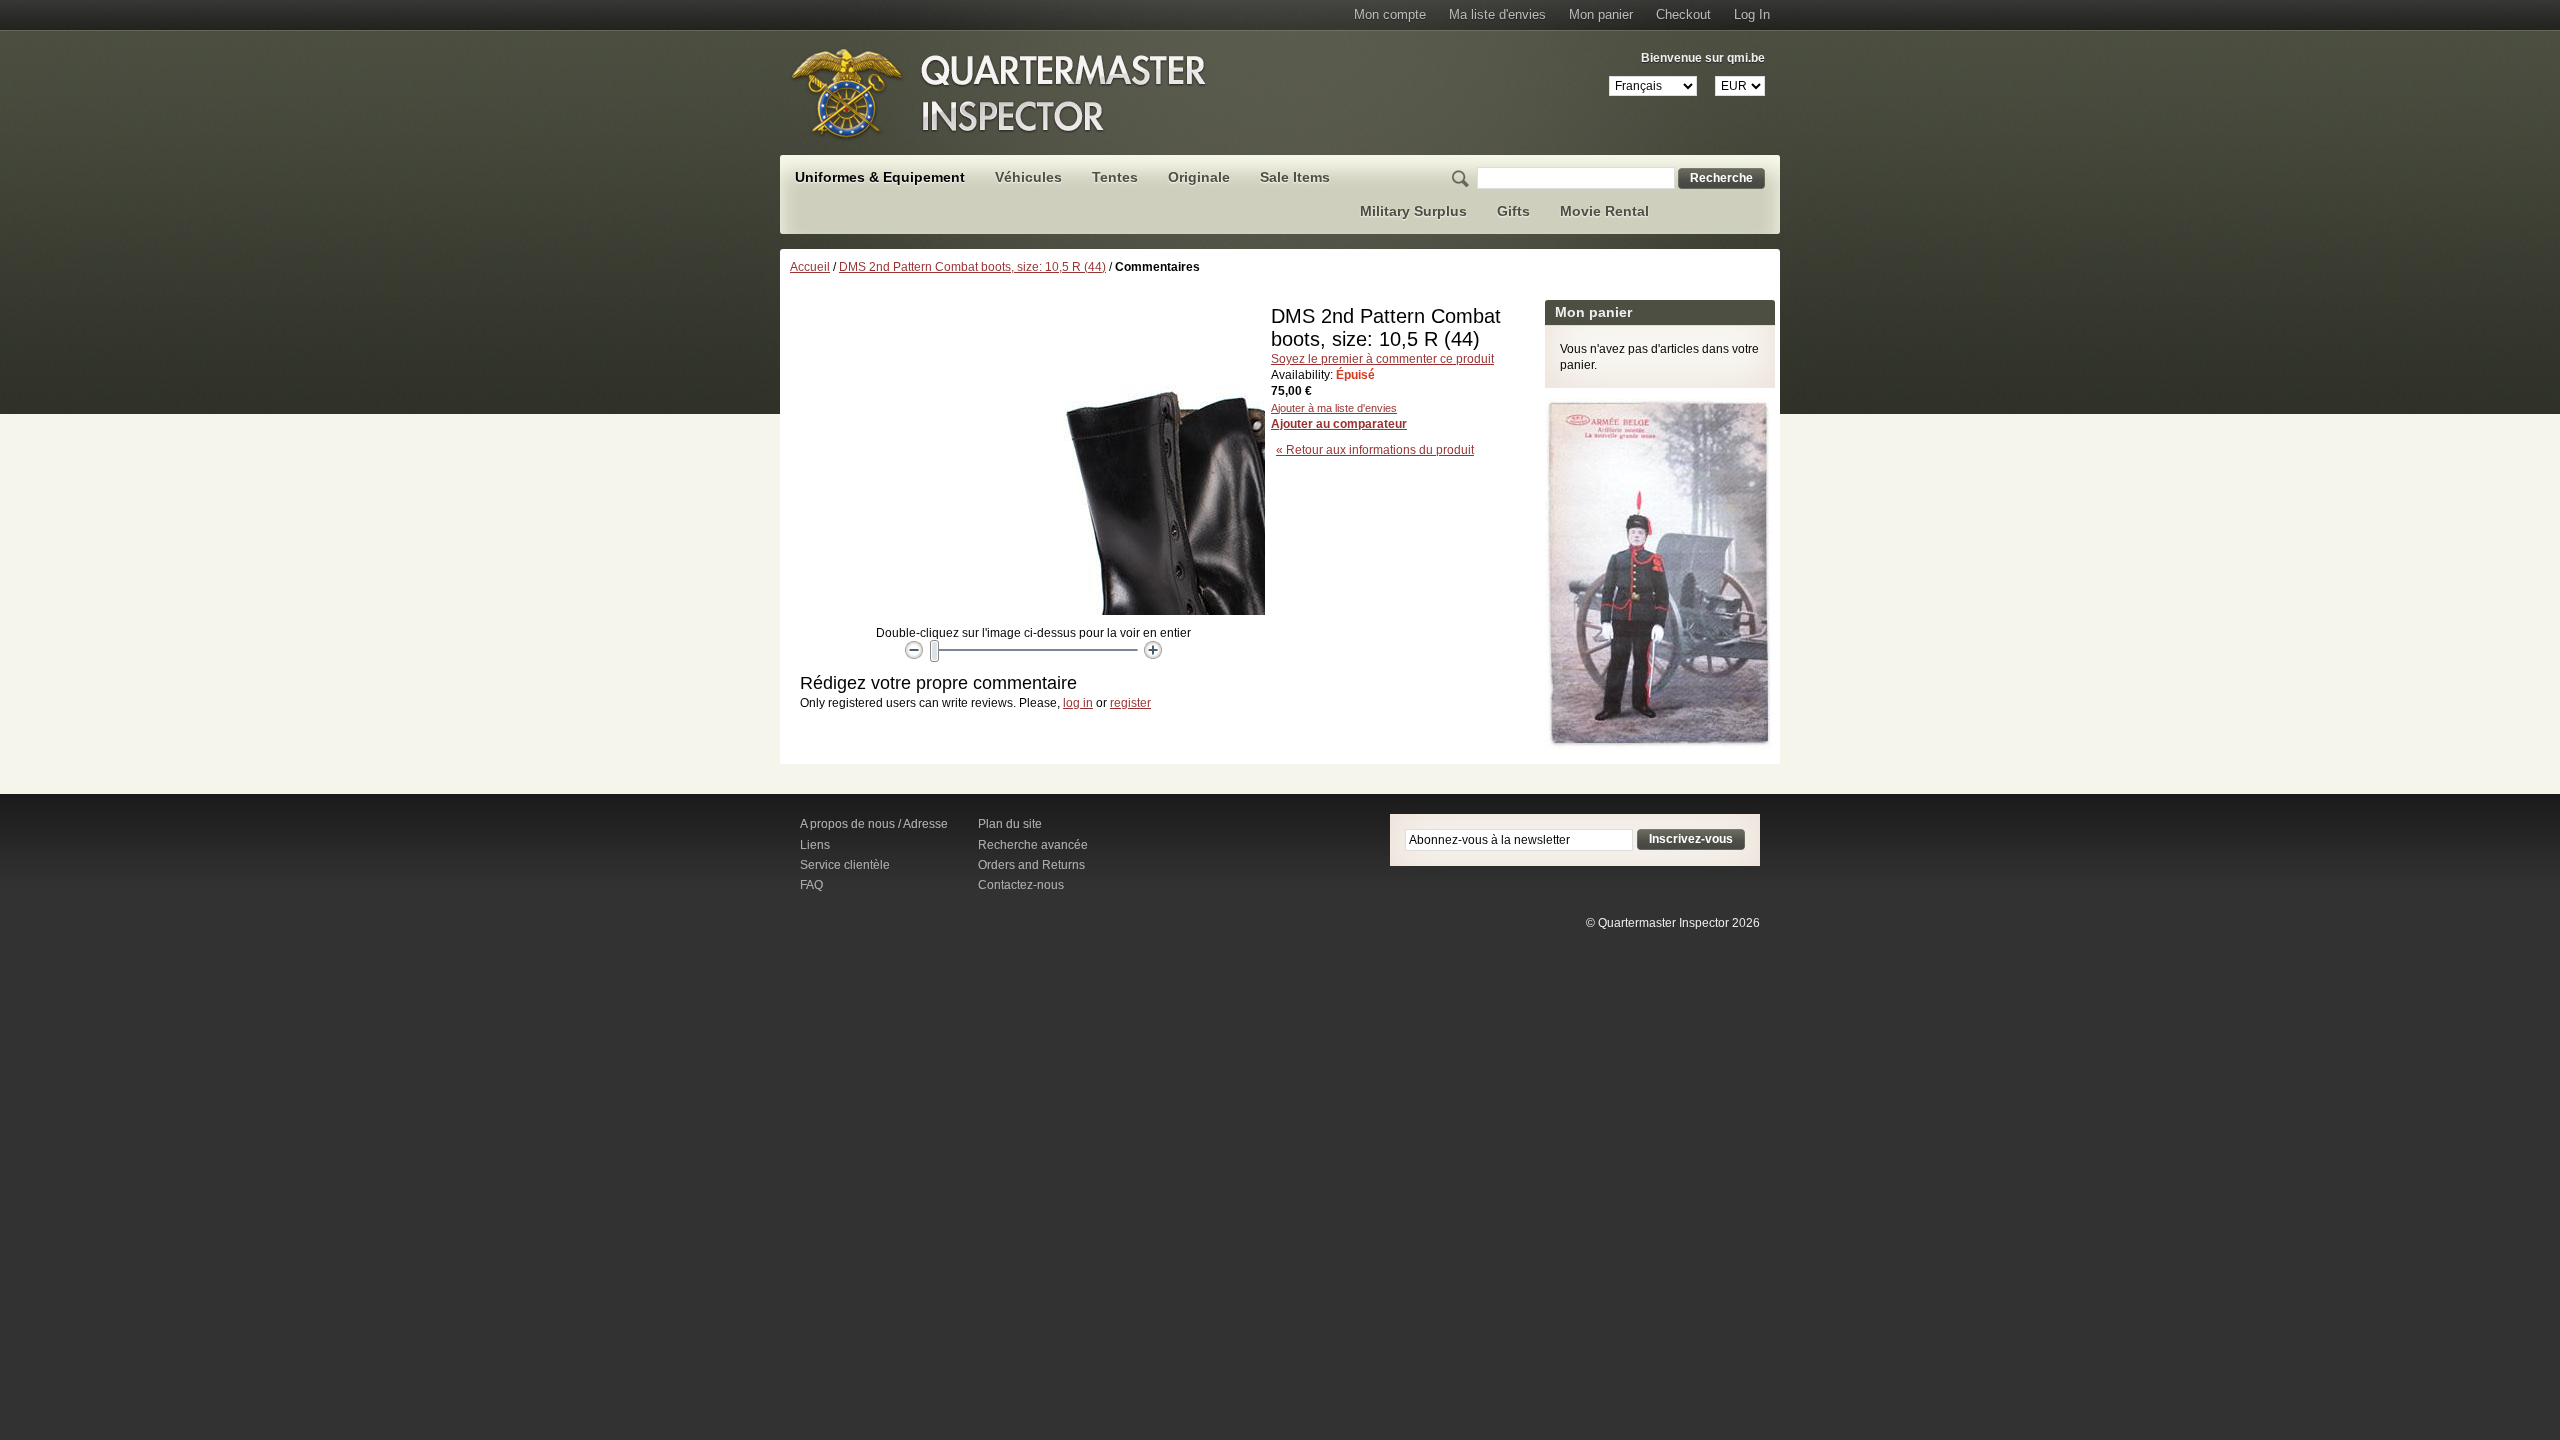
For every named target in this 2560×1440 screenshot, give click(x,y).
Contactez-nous (1021, 885)
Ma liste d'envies (1497, 14)
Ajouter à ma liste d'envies (1334, 408)
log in (1078, 703)
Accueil (810, 267)
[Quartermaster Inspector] (1000, 93)
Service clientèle (845, 865)
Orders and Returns (1031, 865)
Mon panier (1601, 14)
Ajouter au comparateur (1339, 424)
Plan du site (1010, 824)
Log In (1752, 14)
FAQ (811, 885)
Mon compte (1390, 14)
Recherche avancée (1033, 845)
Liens (815, 845)
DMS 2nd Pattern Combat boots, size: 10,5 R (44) (972, 267)
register (1130, 703)
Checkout (1683, 14)
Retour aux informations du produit (1375, 450)
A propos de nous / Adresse (874, 824)
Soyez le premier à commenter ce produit (1382, 359)
